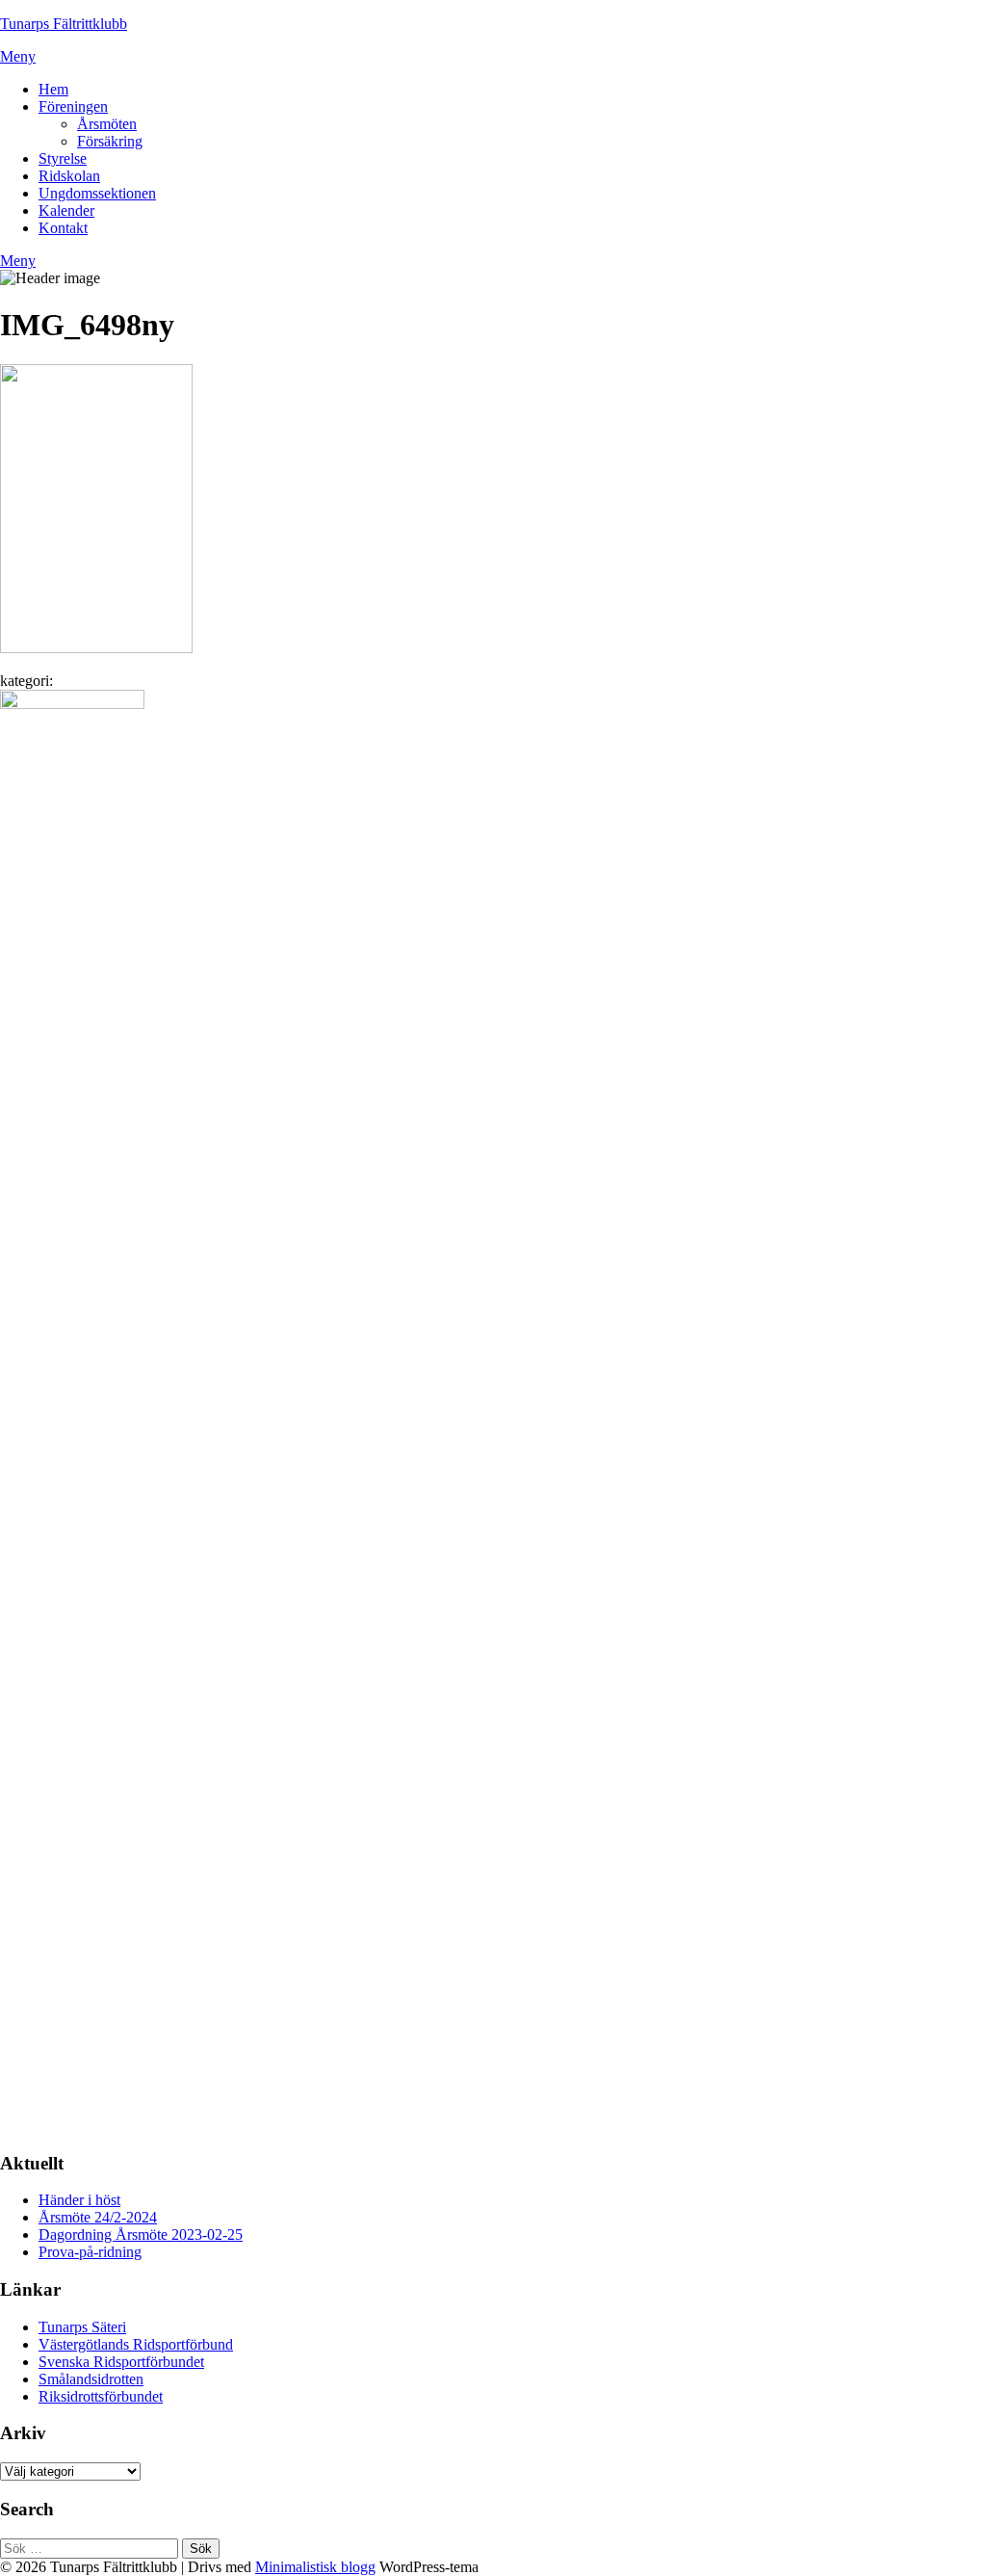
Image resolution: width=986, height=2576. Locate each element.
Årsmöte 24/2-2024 (98, 2217)
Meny (18, 56)
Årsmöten (107, 124)
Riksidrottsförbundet (101, 2396)
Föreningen (73, 106)
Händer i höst (79, 2200)
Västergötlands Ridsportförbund (136, 2344)
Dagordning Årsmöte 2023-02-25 (141, 2234)
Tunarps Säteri (82, 2327)
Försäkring (110, 141)
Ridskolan (69, 176)
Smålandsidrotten (91, 2379)
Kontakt (63, 228)
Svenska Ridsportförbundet (121, 2362)
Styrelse (63, 158)
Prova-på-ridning (90, 2252)
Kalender (66, 210)
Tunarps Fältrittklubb (64, 24)
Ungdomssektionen (97, 193)
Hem (53, 89)
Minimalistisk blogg (315, 2567)
